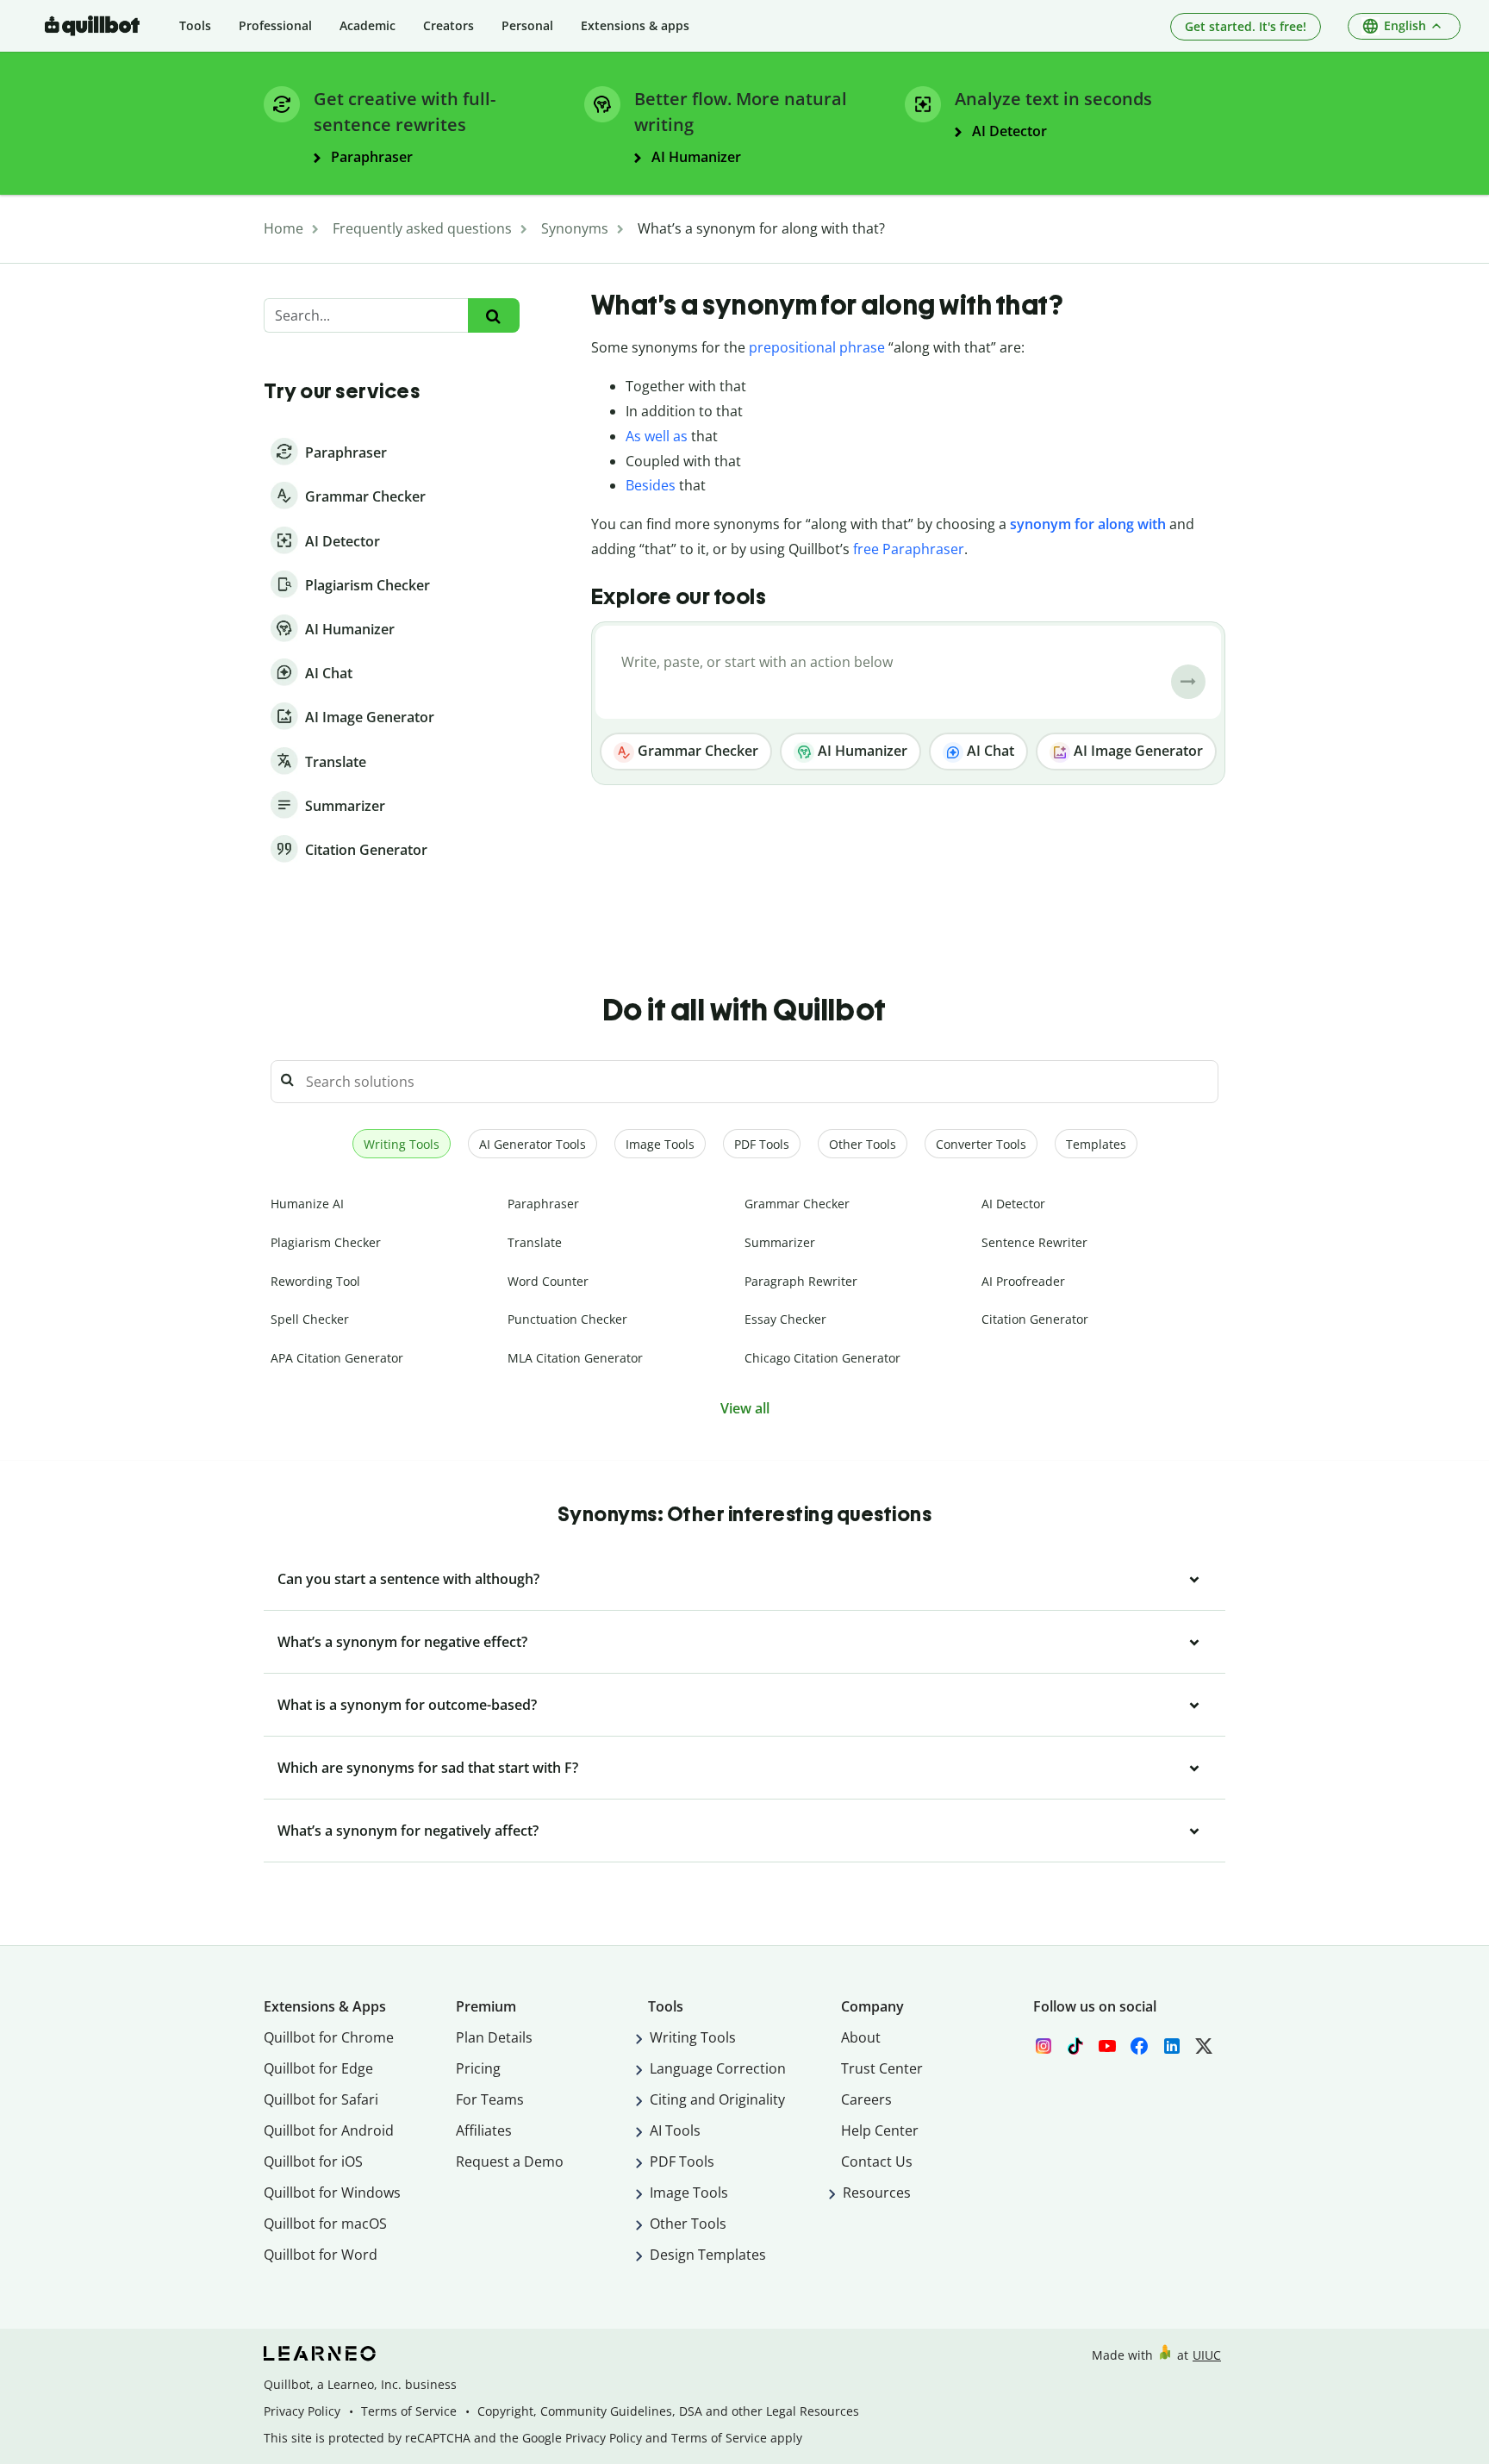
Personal (527, 25)
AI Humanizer (861, 751)
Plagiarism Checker (326, 1242)
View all (745, 1408)
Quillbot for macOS (325, 2224)
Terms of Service (409, 2411)
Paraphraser (543, 1204)
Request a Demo (510, 2161)
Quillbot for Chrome (329, 2037)
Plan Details (494, 2037)
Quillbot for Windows (332, 2193)
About (861, 2037)
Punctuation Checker (567, 1319)
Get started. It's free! (1246, 26)
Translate (535, 1242)
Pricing (478, 2068)
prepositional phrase (817, 347)
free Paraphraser (909, 549)
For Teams (490, 2099)
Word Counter (548, 1281)
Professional (275, 25)
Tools (195, 25)
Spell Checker (310, 1319)
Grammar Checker (696, 751)
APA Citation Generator (337, 1358)
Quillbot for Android (329, 2130)
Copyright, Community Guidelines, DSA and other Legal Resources (668, 2411)
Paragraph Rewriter (801, 1281)
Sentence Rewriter (1034, 1242)
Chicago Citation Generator (822, 1358)
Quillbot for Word (321, 2255)
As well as (657, 436)
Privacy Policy (302, 2411)
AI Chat (989, 751)
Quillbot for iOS (313, 2161)
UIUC (1207, 2355)
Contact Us (877, 2161)
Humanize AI (307, 1204)
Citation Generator (1035, 1319)
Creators (449, 25)
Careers (866, 2099)
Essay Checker (785, 1319)
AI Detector (1013, 1204)
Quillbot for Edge (318, 2068)
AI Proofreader (1023, 1281)
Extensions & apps (635, 25)
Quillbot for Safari (321, 2099)
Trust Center (882, 2068)
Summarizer (780, 1242)
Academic (368, 25)
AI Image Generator (1137, 751)
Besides (651, 485)
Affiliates (484, 2130)
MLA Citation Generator (575, 1358)
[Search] (493, 316)
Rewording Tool (315, 1281)
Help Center (880, 2130)
